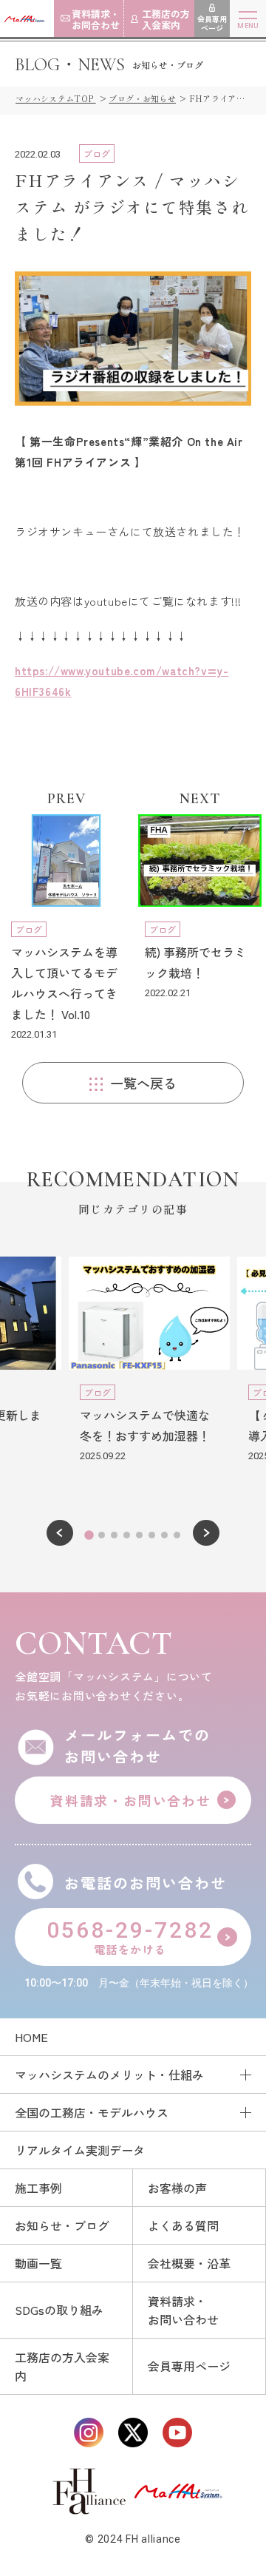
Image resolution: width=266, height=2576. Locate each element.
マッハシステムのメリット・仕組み (109, 2075)
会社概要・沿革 (189, 2263)
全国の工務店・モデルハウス (92, 2112)
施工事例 (38, 2188)
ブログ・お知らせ (142, 98)
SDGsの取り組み (59, 2310)
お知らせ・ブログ (62, 2225)
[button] (60, 1533)
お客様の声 (177, 2188)
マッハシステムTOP (56, 98)
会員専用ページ (189, 2366)
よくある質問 (183, 2225)
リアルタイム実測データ (80, 2150)
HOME (31, 2037)
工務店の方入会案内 (62, 2366)
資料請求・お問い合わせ (183, 2310)
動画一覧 (38, 2263)
